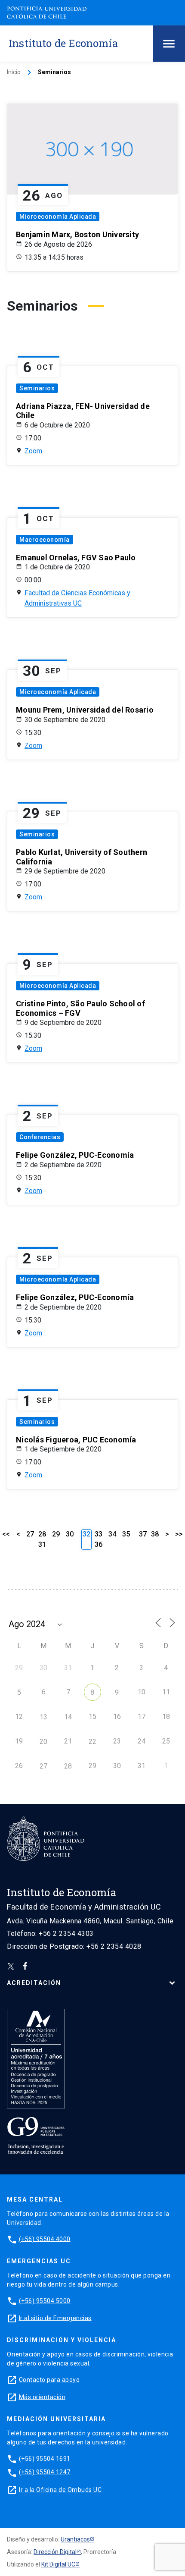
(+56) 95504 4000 (45, 2239)
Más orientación (42, 2397)
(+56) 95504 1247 (45, 2472)
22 (92, 1742)
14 (68, 1717)
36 (99, 1544)
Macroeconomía (45, 540)
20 (43, 1742)
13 (43, 1717)
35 (126, 1534)
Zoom (33, 451)
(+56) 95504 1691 (45, 2458)
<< (6, 1534)
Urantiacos (75, 2539)
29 (56, 1534)
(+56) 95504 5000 (45, 2300)
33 (99, 1534)
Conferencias (40, 1137)
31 (42, 1544)
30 (70, 1534)
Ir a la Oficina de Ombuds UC (60, 2489)
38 (155, 1534)
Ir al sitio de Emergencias (55, 2318)
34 (112, 1534)
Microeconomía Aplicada (58, 217)
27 (30, 1534)
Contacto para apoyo (49, 2379)
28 (42, 1534)
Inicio (14, 72)
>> (179, 1534)
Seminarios (37, 388)
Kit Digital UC (58, 2564)
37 (143, 1534)
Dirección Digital (55, 2552)
